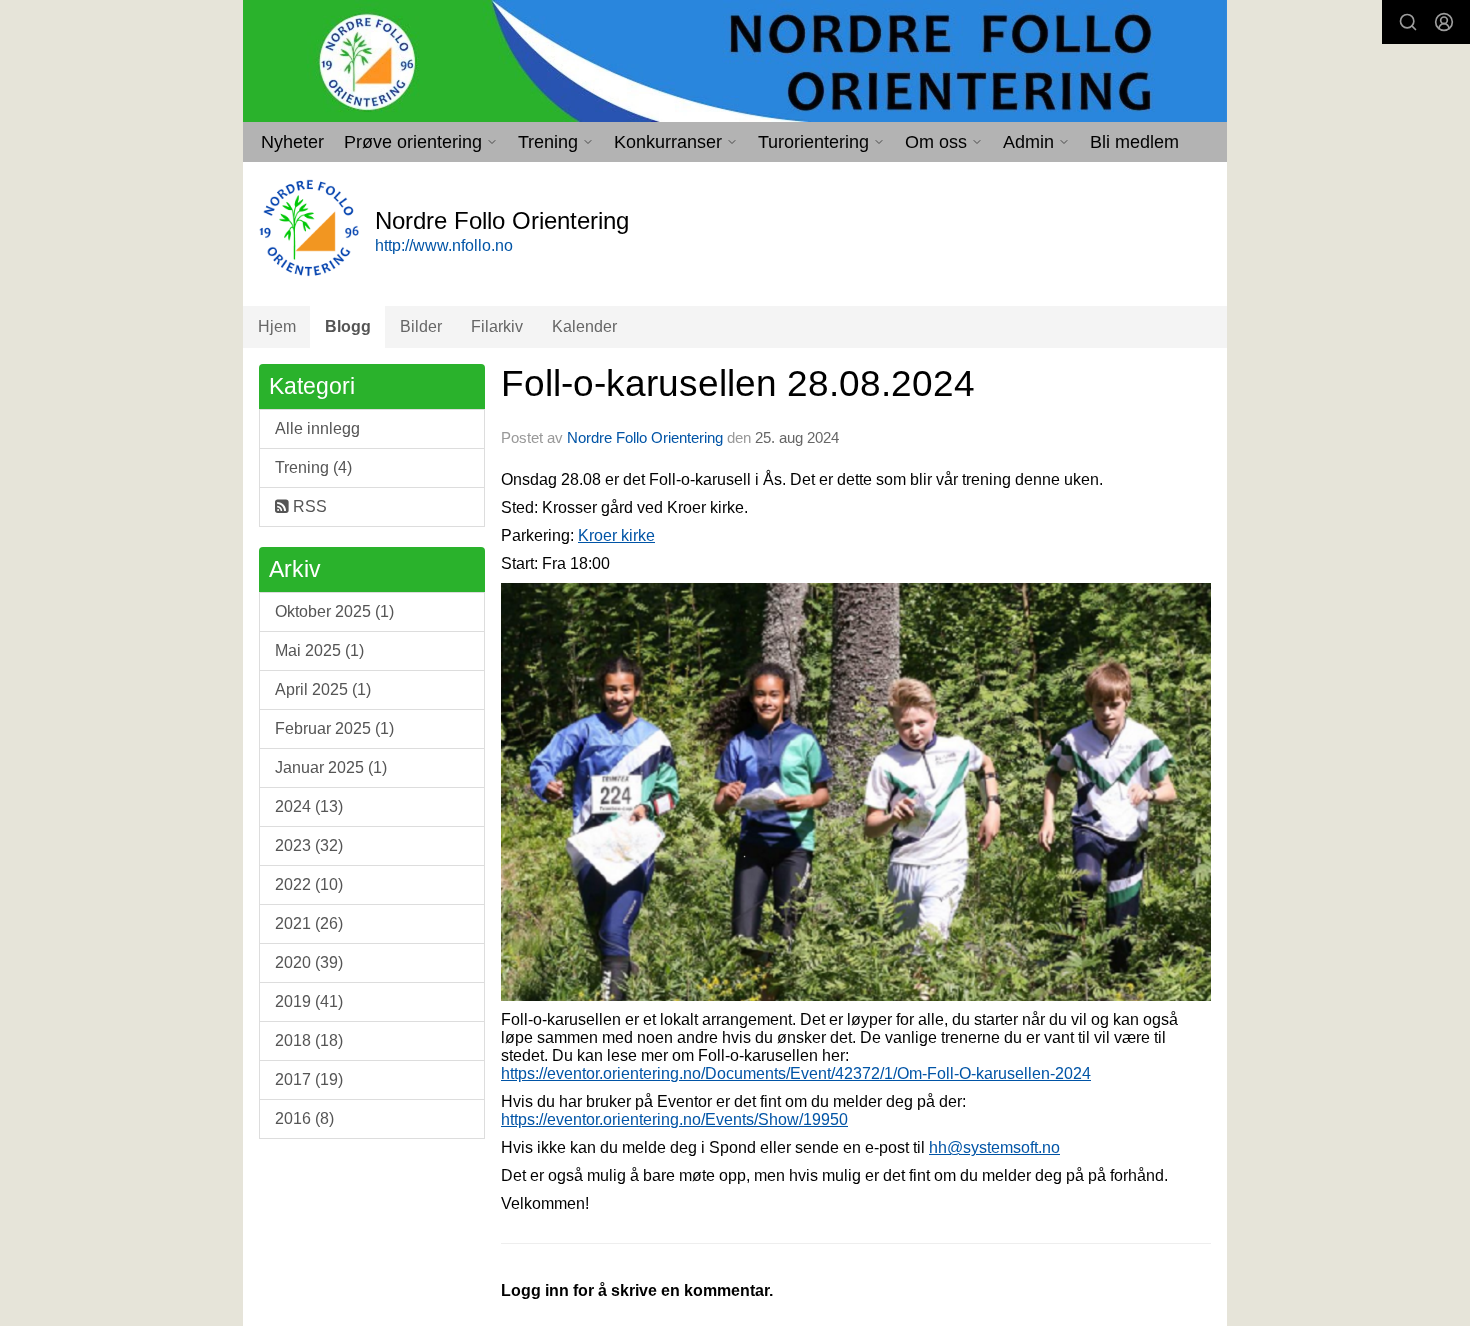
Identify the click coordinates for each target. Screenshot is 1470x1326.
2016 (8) (304, 1118)
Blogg (348, 326)
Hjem (277, 326)
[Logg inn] (1444, 22)
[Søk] (1408, 22)
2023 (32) (309, 845)
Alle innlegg (317, 428)
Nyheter (292, 142)
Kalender (584, 326)
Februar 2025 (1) (334, 728)
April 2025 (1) (323, 689)
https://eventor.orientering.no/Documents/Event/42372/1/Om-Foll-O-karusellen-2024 (796, 1073)
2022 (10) (309, 884)
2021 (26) (309, 923)
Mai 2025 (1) (319, 650)
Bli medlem (1134, 142)
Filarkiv (497, 326)
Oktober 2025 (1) (334, 611)
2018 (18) (309, 1040)
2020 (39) (309, 962)
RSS (308, 506)
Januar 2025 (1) (331, 767)
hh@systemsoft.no (994, 1147)
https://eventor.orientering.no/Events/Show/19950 (674, 1119)
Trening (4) (313, 467)
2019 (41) (309, 1001)
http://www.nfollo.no (444, 245)
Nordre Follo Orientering (645, 437)
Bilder (421, 326)
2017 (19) (309, 1079)
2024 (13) (309, 806)
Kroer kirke (616, 535)
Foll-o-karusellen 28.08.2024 (738, 383)
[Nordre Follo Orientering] (735, 61)
